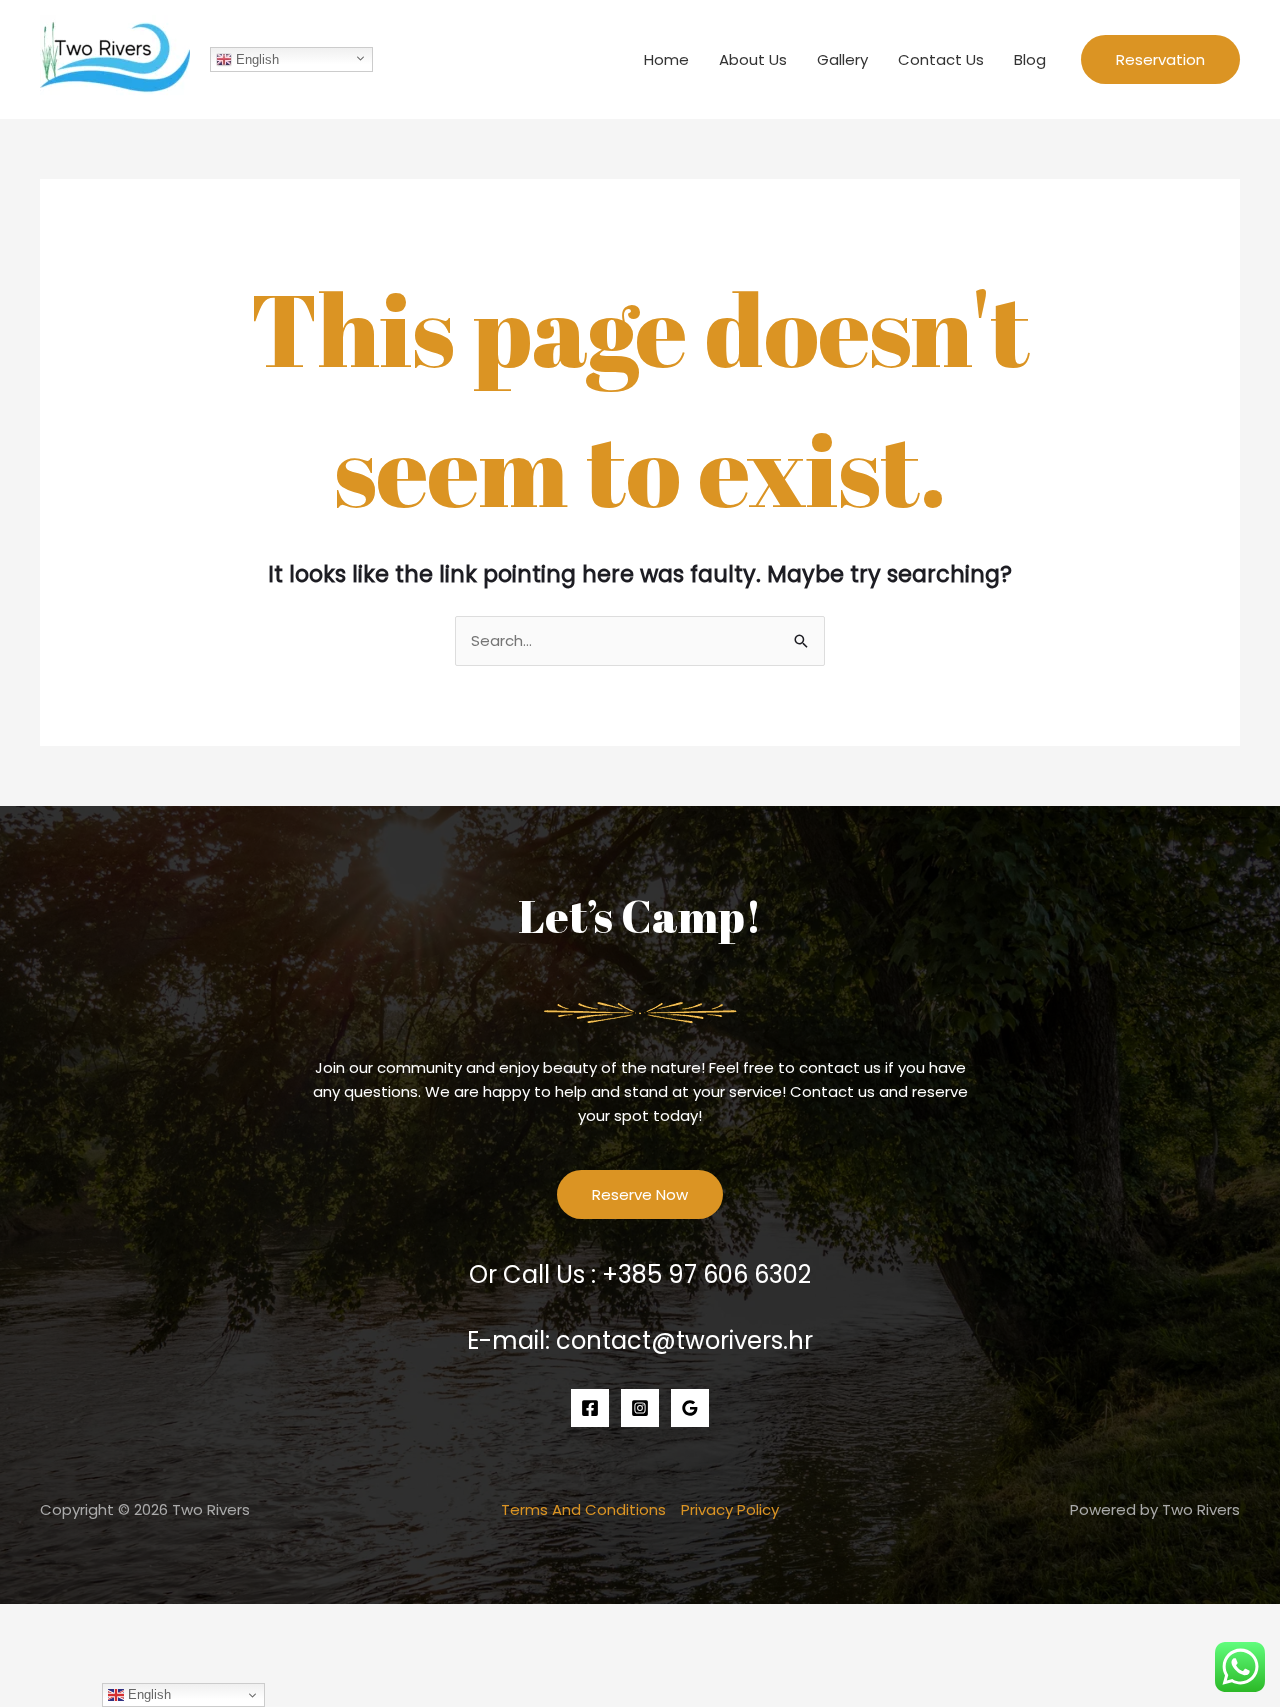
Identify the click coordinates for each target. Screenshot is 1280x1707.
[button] (1160, 59)
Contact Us (941, 59)
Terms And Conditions (583, 1509)
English (255, 59)
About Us (753, 59)
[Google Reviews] (690, 1408)
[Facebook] (590, 1408)
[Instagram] (640, 1408)
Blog (1030, 59)
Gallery (842, 59)
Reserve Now (640, 1194)
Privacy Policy (730, 1509)
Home (666, 59)
